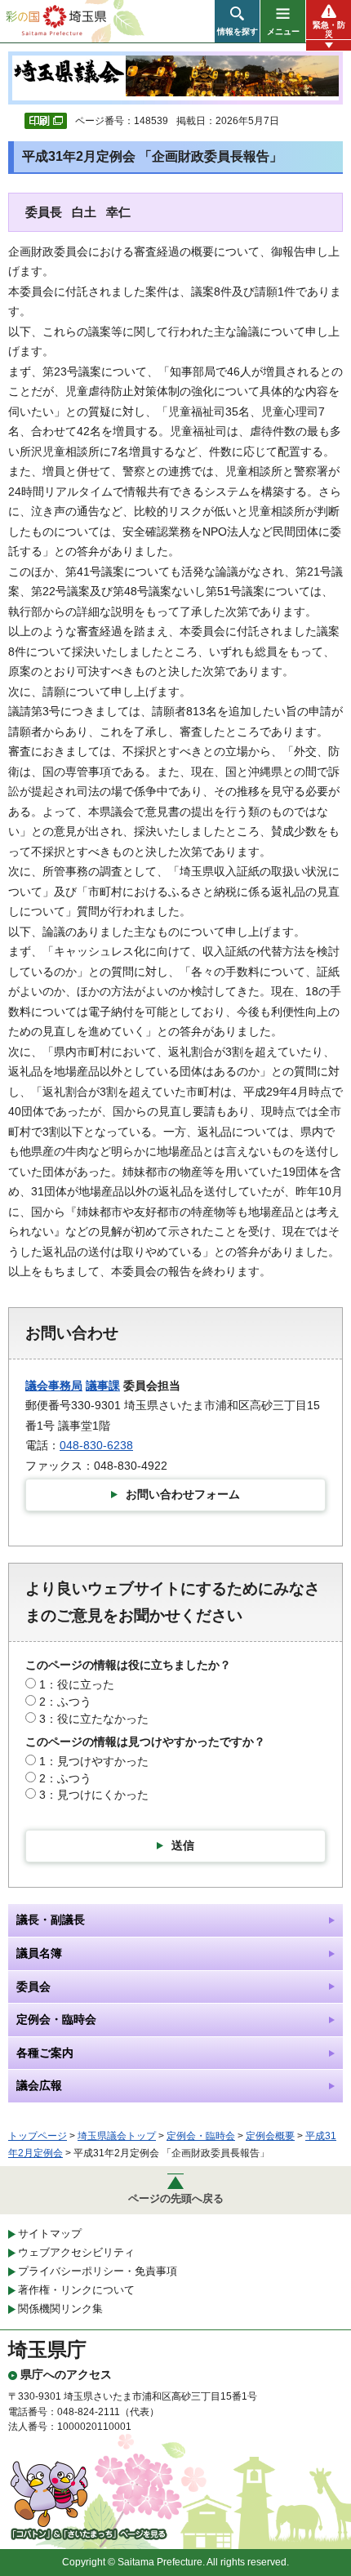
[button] (237, 21)
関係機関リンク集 (60, 2309)
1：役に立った (77, 1684)
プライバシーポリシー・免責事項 (98, 2271)
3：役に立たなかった (94, 1719)
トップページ (38, 2136)
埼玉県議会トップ (117, 2136)
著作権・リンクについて (76, 2290)
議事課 (103, 1386)
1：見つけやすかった (94, 1761)
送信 (183, 1845)
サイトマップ (50, 2233)
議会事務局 (54, 1386)
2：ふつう (65, 1702)
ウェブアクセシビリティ (76, 2252)
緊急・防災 (329, 29)
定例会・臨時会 (201, 2136)
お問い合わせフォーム (183, 1494)
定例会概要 (270, 2136)
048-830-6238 (96, 1445)
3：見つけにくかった (94, 1795)
